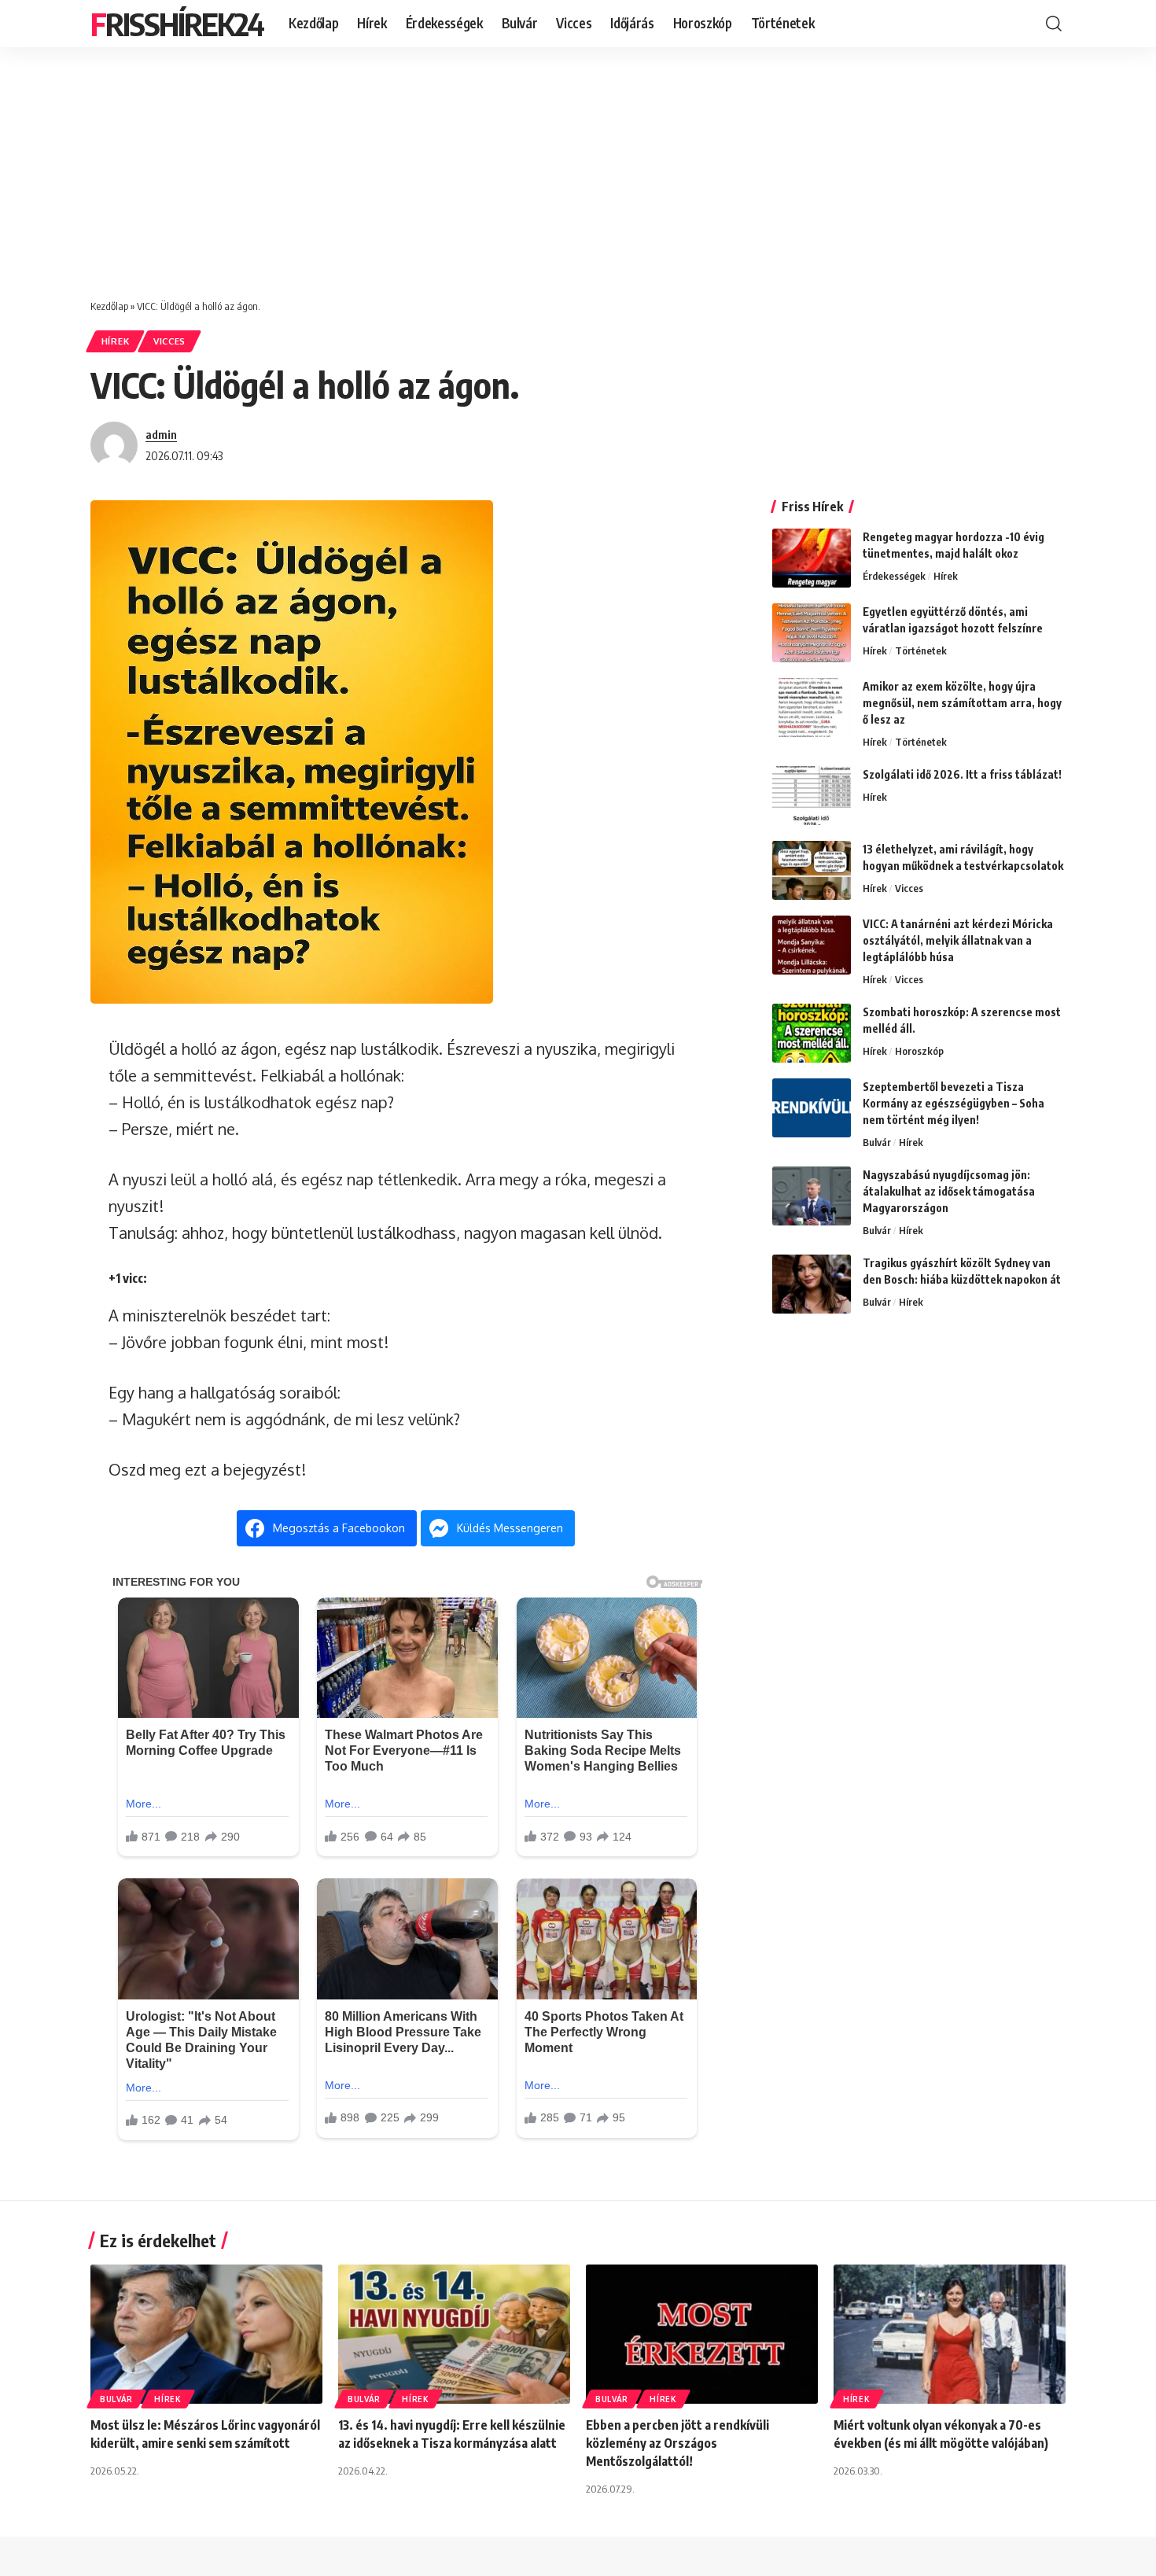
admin (161, 434)
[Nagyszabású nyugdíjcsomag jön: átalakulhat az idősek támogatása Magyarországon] (812, 1196)
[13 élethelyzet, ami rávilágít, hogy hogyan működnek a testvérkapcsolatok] (812, 870)
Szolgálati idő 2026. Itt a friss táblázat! (962, 774)
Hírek (116, 341)
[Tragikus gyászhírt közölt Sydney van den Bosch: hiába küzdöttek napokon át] (812, 1284)
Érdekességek (894, 576)
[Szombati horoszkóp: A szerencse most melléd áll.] (812, 1033)
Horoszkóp (919, 1051)
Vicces (169, 341)
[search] (1054, 24)
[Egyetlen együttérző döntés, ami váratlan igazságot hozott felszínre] (812, 633)
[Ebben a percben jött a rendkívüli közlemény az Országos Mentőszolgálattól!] (702, 2334)
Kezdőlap (109, 306)
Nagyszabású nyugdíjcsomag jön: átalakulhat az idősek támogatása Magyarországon (949, 1191)
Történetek (921, 650)
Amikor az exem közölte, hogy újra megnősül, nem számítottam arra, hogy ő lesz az (962, 703)
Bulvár (877, 1142)
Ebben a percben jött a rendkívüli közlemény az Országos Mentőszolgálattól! (677, 2443)
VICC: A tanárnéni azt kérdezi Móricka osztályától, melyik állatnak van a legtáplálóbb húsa (958, 940)
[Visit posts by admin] (114, 445)
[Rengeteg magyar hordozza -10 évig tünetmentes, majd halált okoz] (812, 558)
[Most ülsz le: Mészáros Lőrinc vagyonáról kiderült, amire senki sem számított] (206, 2334)
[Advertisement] (578, 165)
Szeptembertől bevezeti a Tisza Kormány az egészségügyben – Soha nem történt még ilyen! (954, 1103)
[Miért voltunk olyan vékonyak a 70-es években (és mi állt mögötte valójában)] (950, 2334)
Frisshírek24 (177, 24)
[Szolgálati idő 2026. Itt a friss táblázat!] (812, 796)
